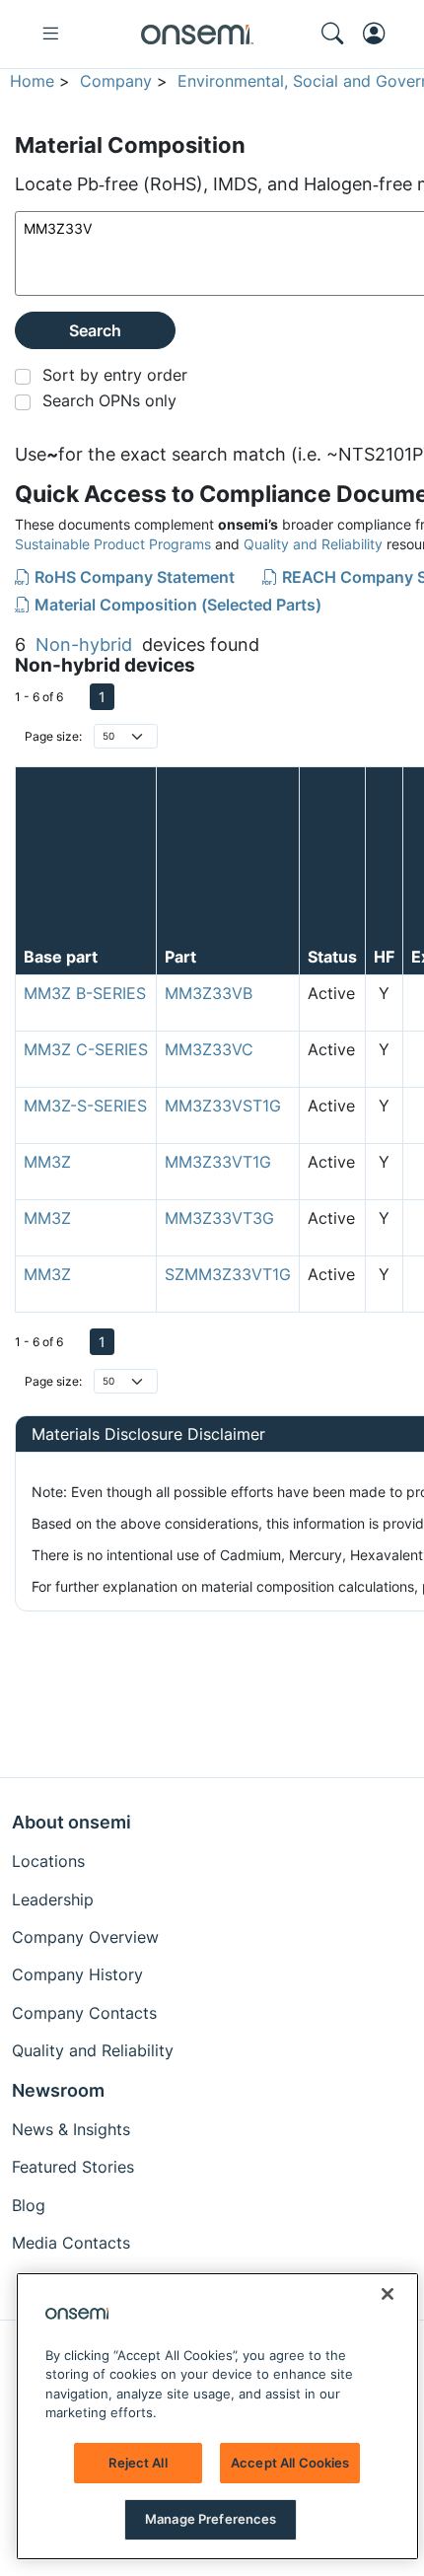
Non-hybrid (84, 644)
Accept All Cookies (290, 2463)
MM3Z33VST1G (223, 1106)
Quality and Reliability (313, 544)
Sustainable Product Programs (113, 544)
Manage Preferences (211, 2519)
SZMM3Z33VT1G (228, 1274)
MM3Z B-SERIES (85, 993)
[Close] (388, 2294)
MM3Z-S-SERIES (85, 1106)
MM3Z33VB (209, 993)
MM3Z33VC (209, 1049)
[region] (217, 2416)
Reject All (138, 2463)
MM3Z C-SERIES (86, 1049)
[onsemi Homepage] (197, 35)
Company (116, 81)
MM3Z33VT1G (218, 1162)
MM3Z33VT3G (219, 1218)
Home (32, 81)
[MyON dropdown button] (380, 34)
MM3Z (47, 1162)
